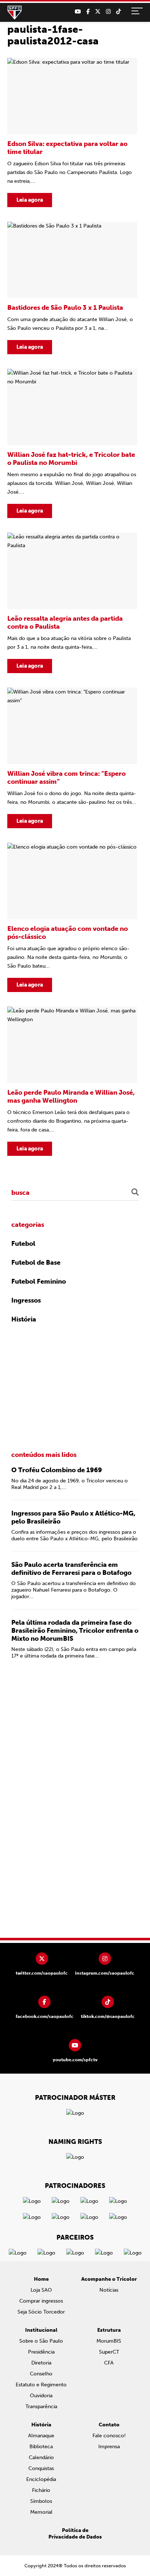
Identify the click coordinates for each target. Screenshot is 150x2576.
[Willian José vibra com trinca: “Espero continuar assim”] (72, 758)
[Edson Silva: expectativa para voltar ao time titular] (72, 133)
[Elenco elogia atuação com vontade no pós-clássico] (72, 917)
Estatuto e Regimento (41, 2385)
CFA (109, 2363)
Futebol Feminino (39, 1281)
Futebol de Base (36, 1263)
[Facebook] (88, 12)
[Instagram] (108, 12)
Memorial (41, 2512)
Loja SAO (41, 2290)
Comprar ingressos (41, 2301)
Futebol (23, 1244)
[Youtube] (78, 12)
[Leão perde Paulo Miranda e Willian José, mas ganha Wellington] (72, 1081)
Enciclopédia (41, 2479)
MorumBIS (109, 2341)
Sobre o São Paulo (41, 2341)
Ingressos (26, 1300)
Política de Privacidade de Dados (75, 2534)
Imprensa (109, 2447)
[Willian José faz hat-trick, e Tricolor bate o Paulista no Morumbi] (72, 443)
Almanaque (41, 2436)
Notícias (109, 2290)
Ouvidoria (41, 2396)
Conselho (41, 2374)
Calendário (41, 2458)
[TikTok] (119, 12)
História (24, 1319)
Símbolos (41, 2501)
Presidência (41, 2352)
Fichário (41, 2490)
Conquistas (41, 2468)
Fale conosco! (109, 2436)
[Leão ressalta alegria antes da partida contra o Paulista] (72, 603)
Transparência (41, 2407)
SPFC (15, 13)
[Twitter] (98, 12)
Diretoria (41, 2363)
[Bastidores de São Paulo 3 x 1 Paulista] (72, 288)
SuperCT (109, 2352)
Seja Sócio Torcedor (41, 2312)
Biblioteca (41, 2447)
